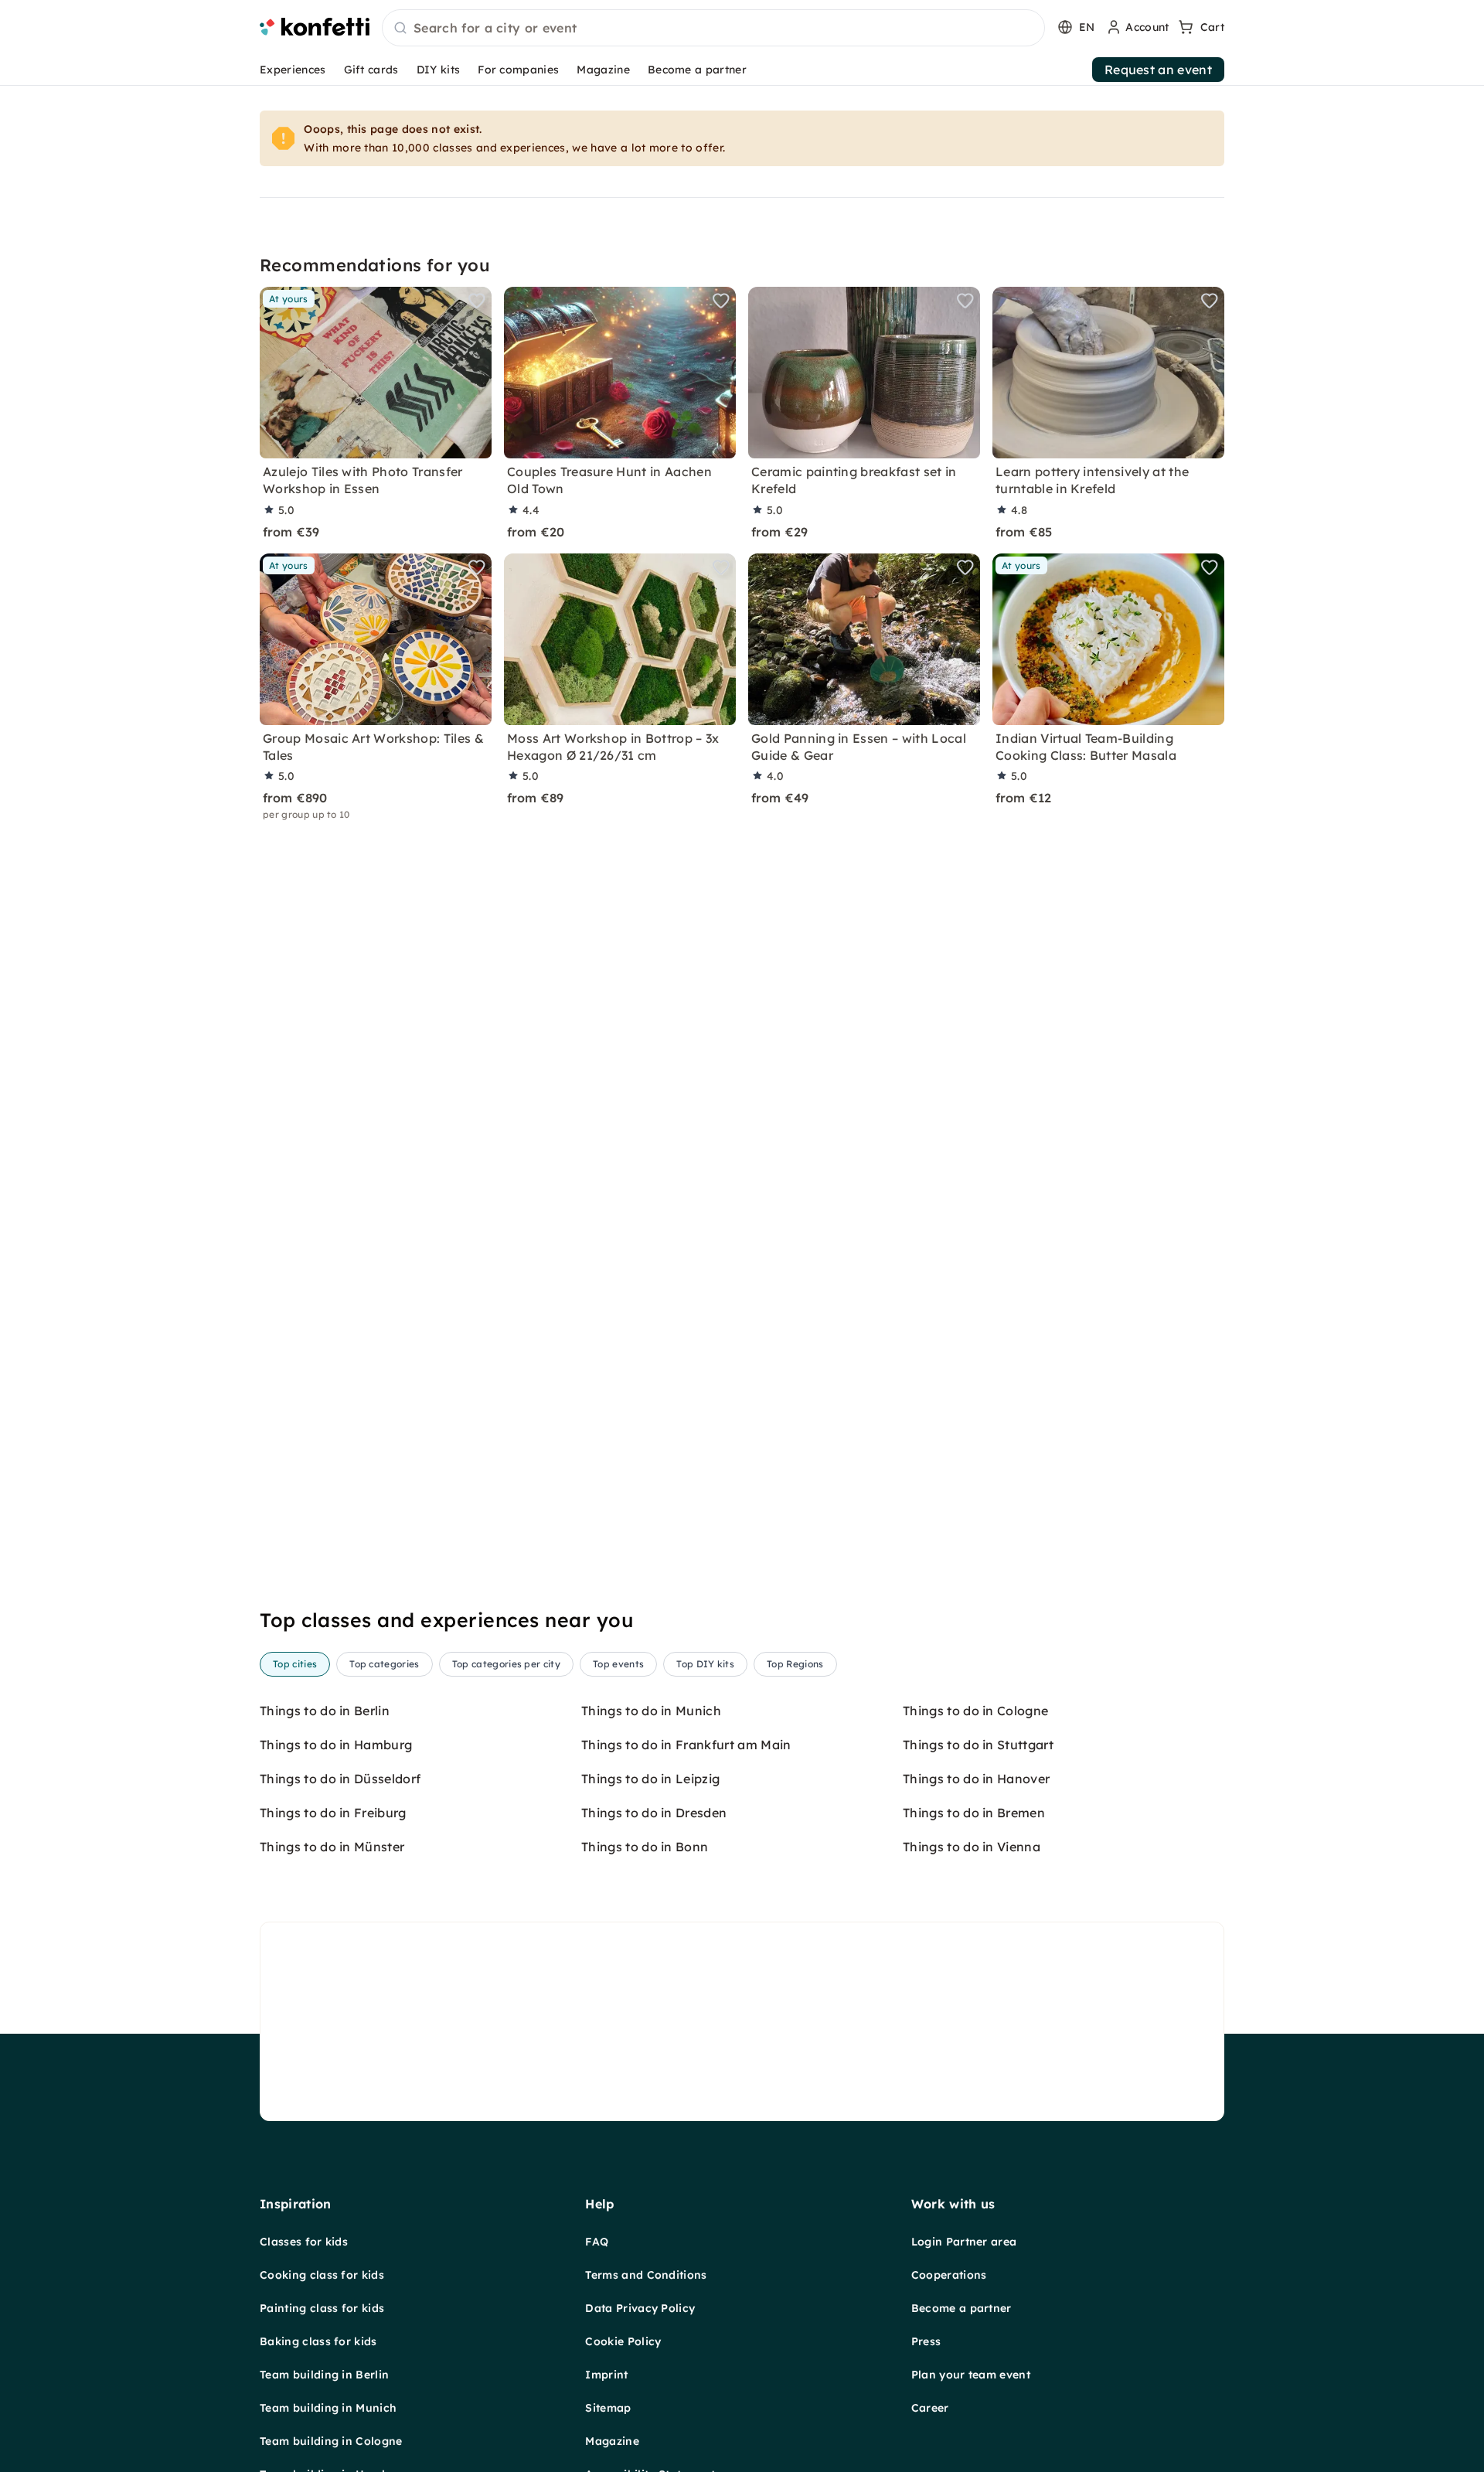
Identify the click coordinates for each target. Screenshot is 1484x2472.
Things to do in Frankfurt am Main (686, 1745)
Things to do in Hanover (976, 1779)
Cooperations (949, 2275)
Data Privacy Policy (640, 2308)
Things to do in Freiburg (333, 1813)
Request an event (1158, 70)
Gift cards (371, 70)
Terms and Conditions (646, 2275)
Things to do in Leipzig (650, 1779)
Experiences (293, 70)
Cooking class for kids (322, 2275)
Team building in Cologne (331, 2441)
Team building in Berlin (324, 2375)
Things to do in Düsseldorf (340, 1779)
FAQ (597, 2242)
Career (930, 2408)
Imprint (606, 2375)
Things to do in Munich (651, 1711)
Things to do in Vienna (972, 1847)
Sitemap (608, 2408)
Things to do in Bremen (974, 1813)
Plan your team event (971, 2375)
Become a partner (697, 70)
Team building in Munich (328, 2408)
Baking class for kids (318, 2341)
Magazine (603, 70)
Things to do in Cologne (975, 1711)
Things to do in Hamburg (336, 1745)
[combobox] (713, 29)
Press (926, 2341)
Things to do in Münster (332, 1847)
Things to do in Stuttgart (978, 1745)
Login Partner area (964, 2242)
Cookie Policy (623, 2341)
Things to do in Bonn (645, 1847)
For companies (518, 70)
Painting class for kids (322, 2308)
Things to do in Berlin (325, 1711)
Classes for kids (304, 2242)
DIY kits (439, 70)
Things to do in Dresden (654, 1813)
